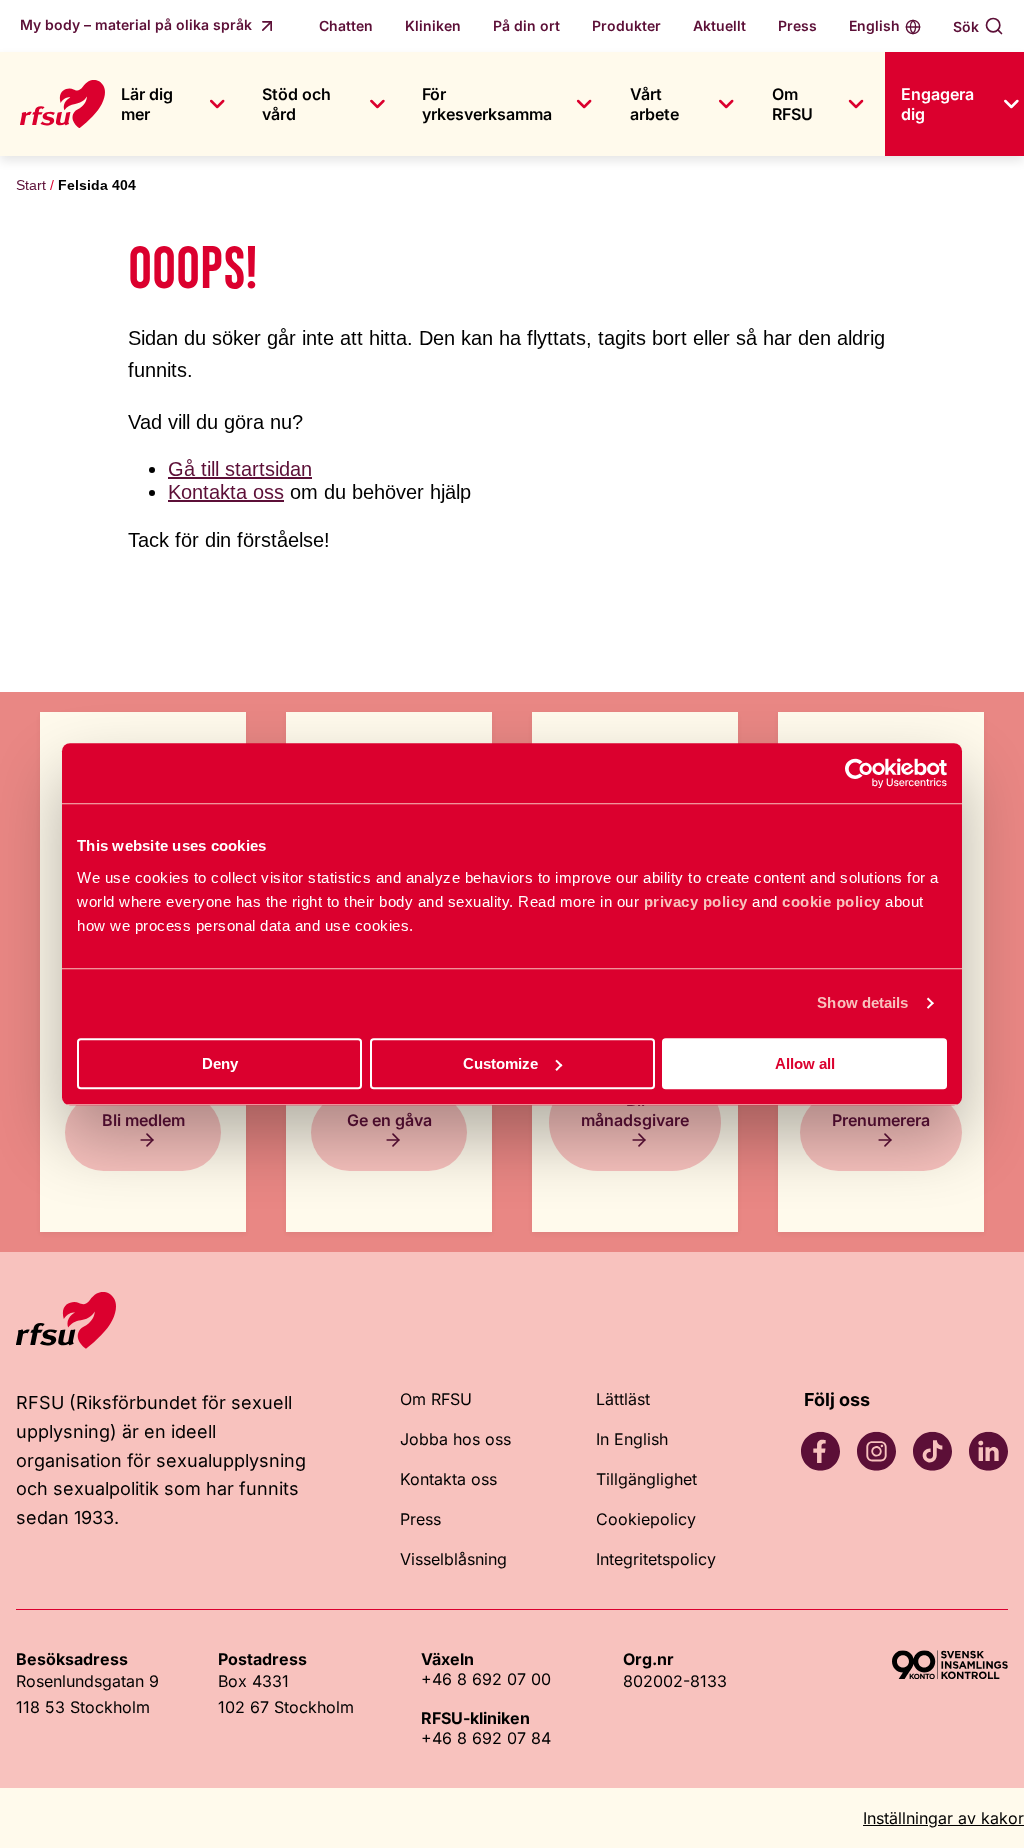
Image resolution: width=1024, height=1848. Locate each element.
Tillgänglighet (646, 1479)
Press (797, 25)
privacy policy (696, 901)
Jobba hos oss (455, 1439)
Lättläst (623, 1399)
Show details (862, 1002)
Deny (220, 1063)
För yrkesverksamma (487, 104)
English (874, 25)
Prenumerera (881, 1120)
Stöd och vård (296, 104)
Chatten (346, 25)
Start (31, 185)
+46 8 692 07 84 (486, 1738)
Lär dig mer (147, 104)
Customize (500, 1063)
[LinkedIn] (988, 1451)
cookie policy (831, 901)
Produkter (626, 25)
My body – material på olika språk (138, 24)
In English (632, 1439)
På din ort (526, 25)
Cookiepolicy (646, 1519)
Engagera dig (937, 104)
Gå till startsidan (240, 469)
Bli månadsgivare (635, 1110)
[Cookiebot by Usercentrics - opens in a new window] (859, 773)
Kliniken (433, 25)
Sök (966, 26)
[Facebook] (820, 1451)
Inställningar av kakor (943, 1818)
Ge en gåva (389, 1120)
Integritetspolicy (656, 1559)
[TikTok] (932, 1451)
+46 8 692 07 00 (486, 1679)
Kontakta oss (226, 492)
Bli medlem (143, 1120)
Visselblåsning (453, 1559)
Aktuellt (719, 25)
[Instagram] (876, 1451)
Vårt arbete (654, 104)
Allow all (805, 1063)
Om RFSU (792, 104)
